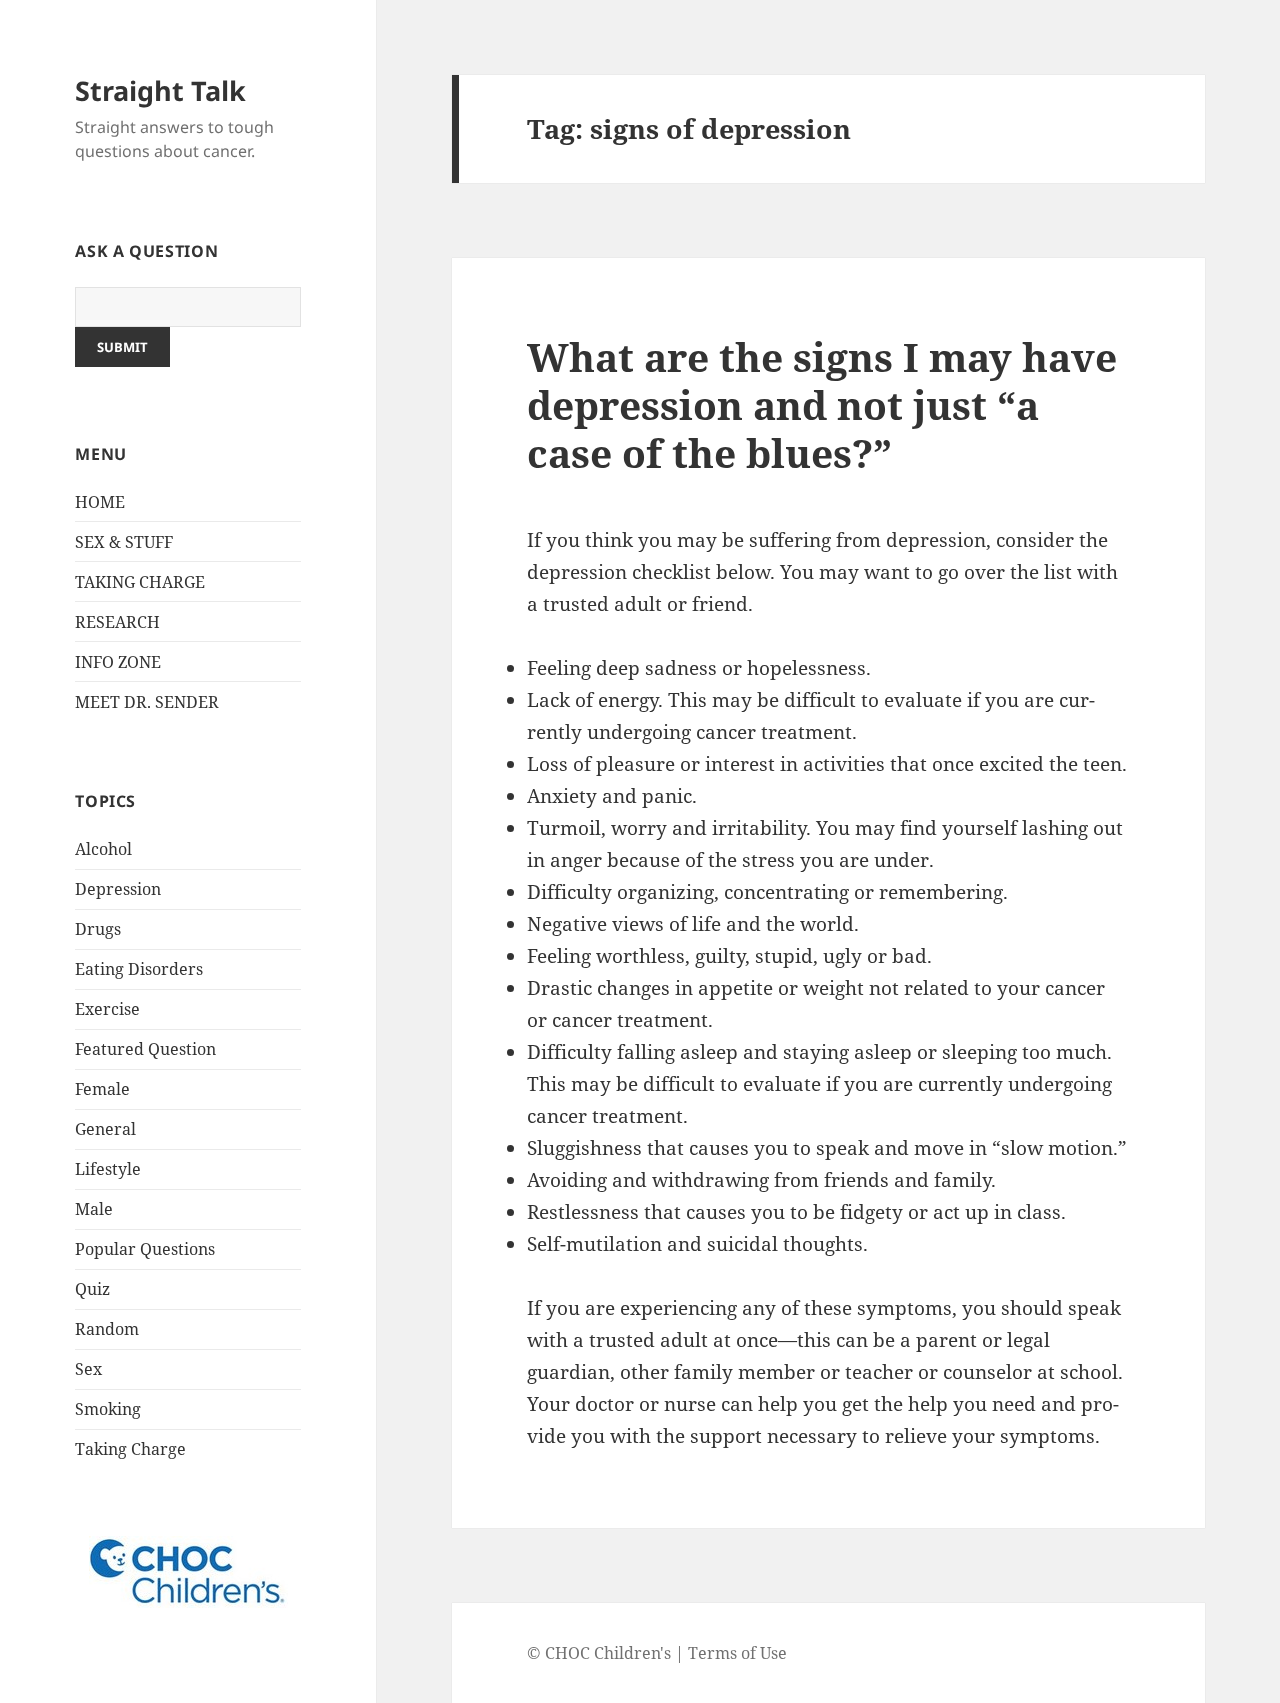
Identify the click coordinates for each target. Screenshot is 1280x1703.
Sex (88, 1369)
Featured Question (145, 1049)
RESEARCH (117, 622)
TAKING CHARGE (140, 582)
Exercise (107, 1009)
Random (107, 1329)
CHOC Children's (608, 1653)
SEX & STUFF (124, 542)
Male (94, 1209)
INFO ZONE (118, 662)
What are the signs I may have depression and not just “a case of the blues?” (822, 404)
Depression (118, 889)
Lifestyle (108, 1169)
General (105, 1129)
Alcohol (103, 849)
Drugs (98, 929)
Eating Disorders (139, 969)
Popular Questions (145, 1249)
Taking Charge (130, 1449)
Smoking (108, 1409)
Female (102, 1089)
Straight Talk (160, 90)
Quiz (92, 1289)
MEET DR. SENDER (147, 702)
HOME (100, 502)
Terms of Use (737, 1653)
